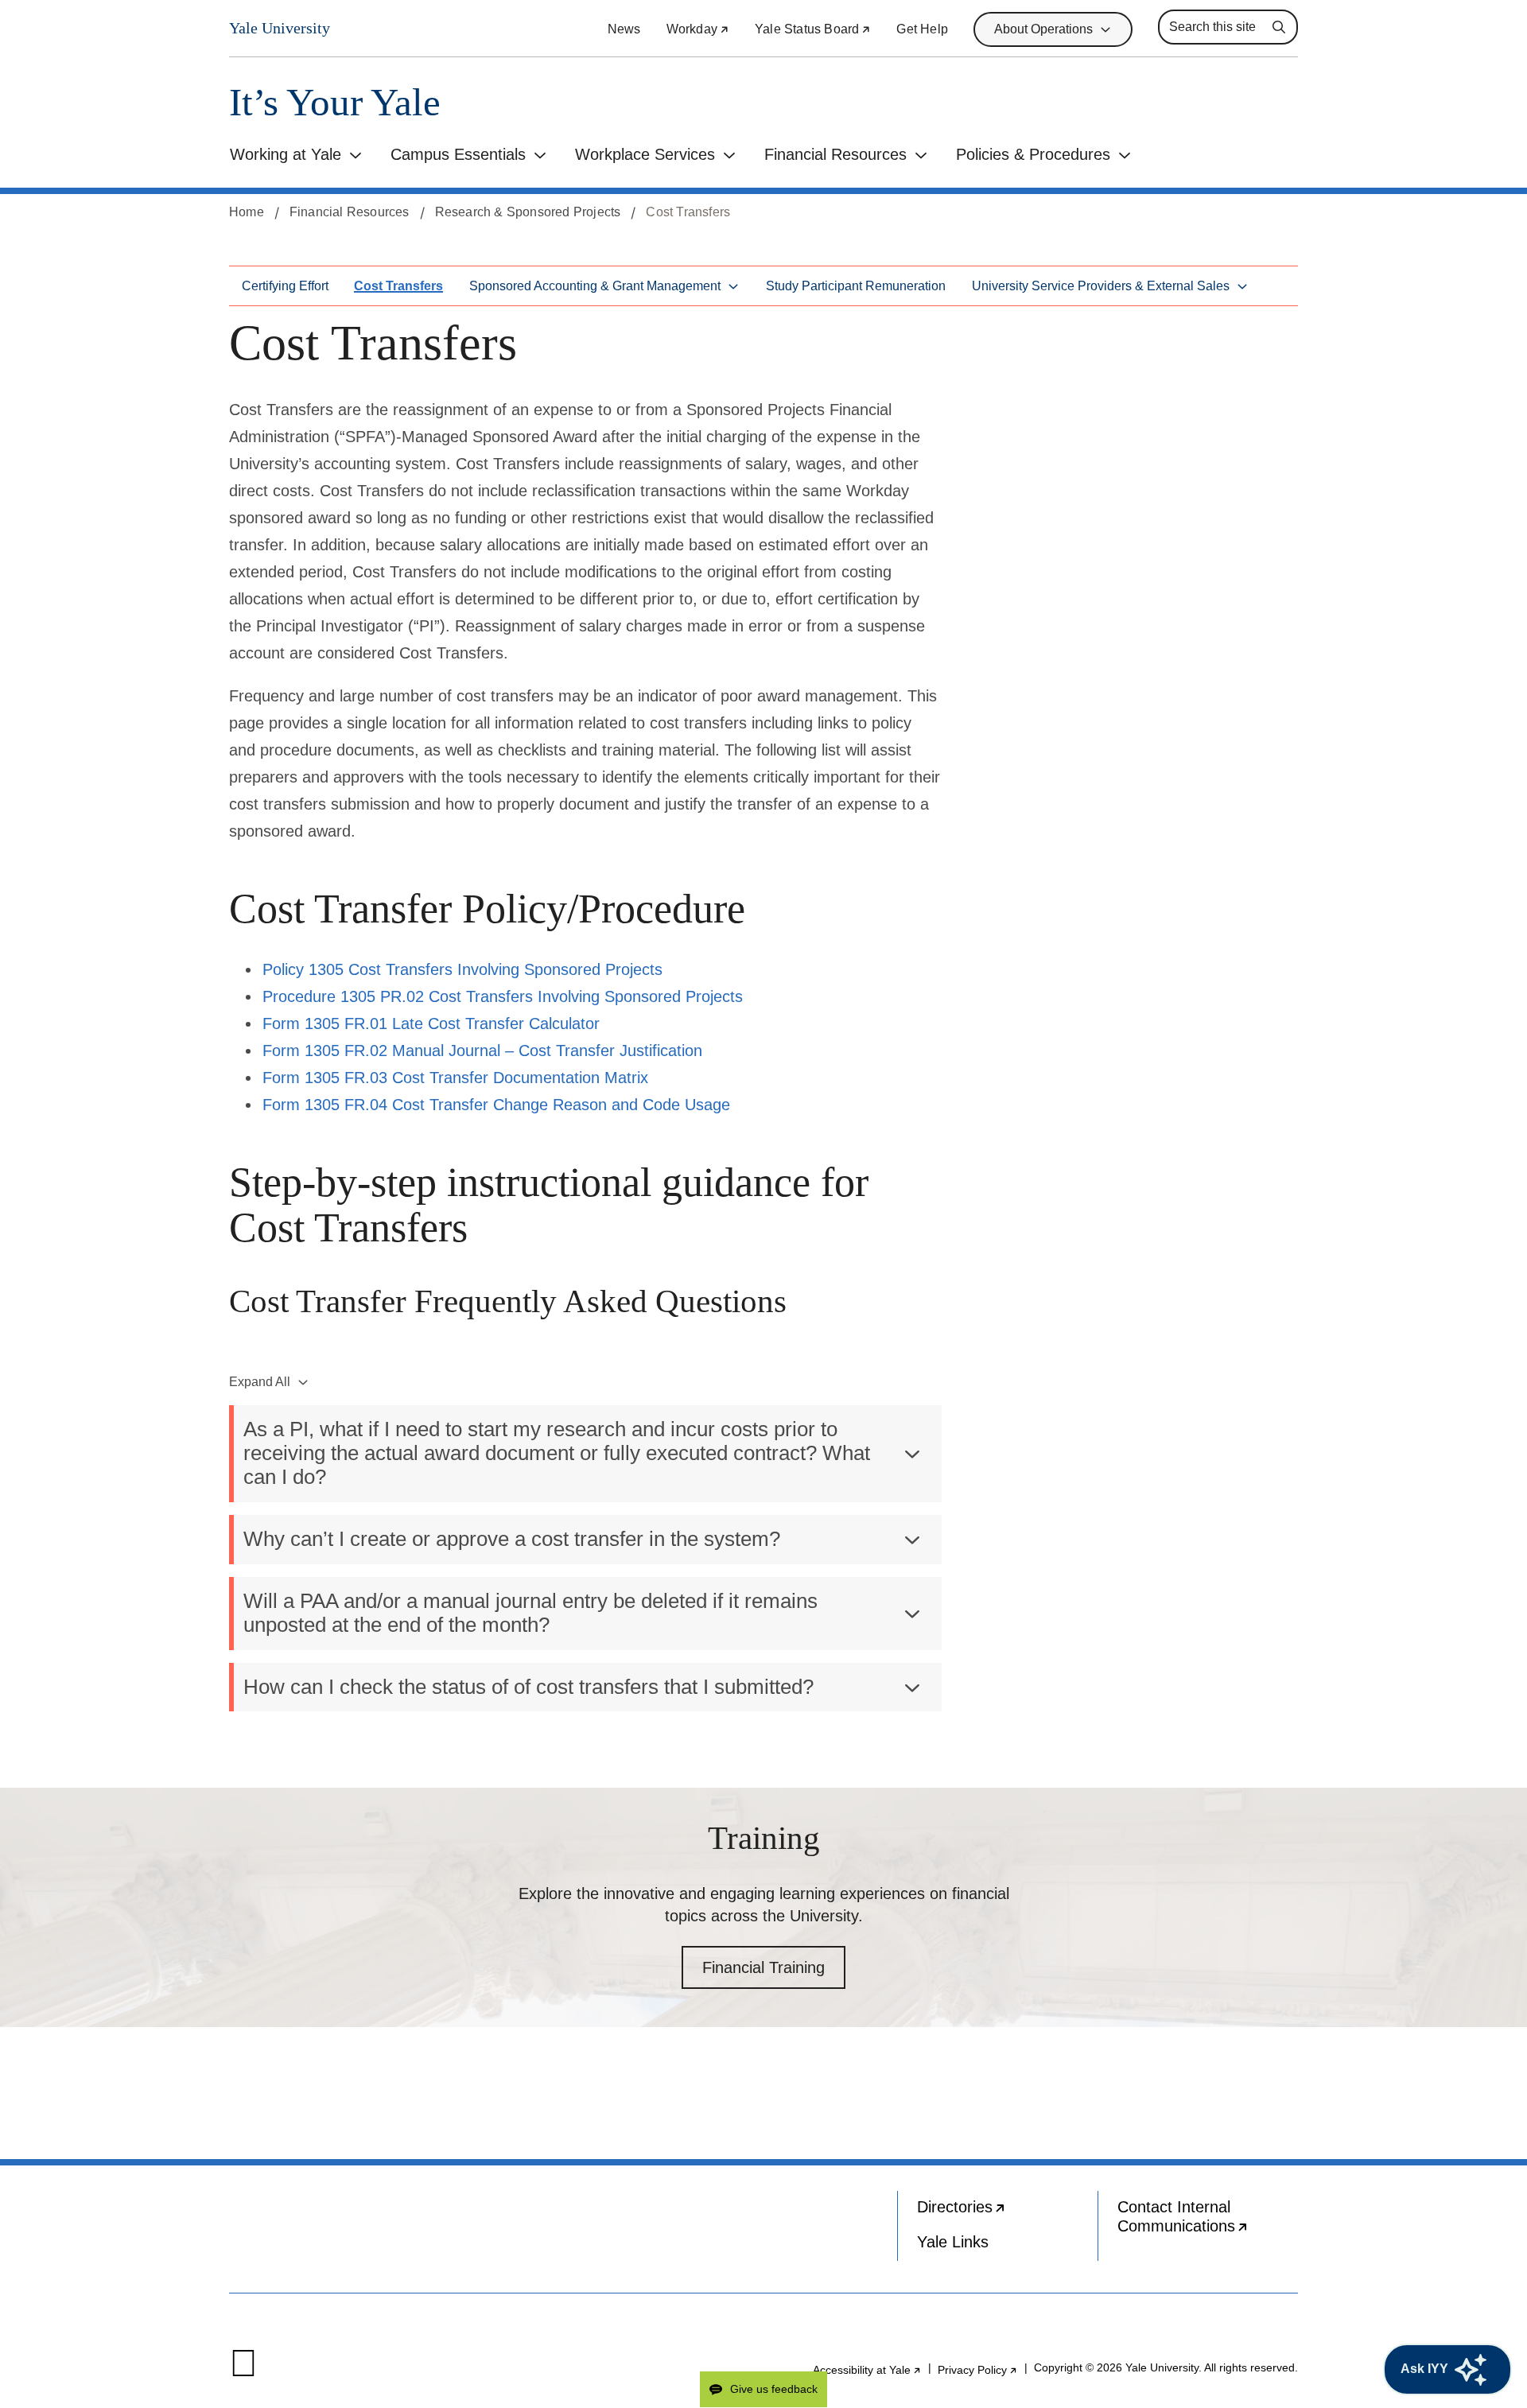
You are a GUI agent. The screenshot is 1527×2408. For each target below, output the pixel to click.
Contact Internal (1208, 2220)
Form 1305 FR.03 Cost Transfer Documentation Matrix (455, 1078)
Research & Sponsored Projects (528, 212)
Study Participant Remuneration (856, 286)
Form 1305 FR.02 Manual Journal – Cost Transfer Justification (482, 1051)
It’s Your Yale (335, 102)
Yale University (280, 28)
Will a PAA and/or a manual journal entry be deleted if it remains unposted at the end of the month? (530, 1613)
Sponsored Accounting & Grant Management (595, 286)
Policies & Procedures (1033, 154)
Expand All (260, 1382)
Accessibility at (867, 2370)
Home (247, 212)
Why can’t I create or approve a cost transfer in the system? (512, 1539)
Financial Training (763, 1967)
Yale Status (813, 29)
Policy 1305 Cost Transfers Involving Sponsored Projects (462, 969)
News (624, 29)
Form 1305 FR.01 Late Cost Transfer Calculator (431, 1023)
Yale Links (953, 2242)
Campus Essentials (458, 154)
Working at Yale (286, 154)
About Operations (1043, 29)
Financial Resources (835, 154)
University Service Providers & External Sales (1101, 286)
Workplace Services (645, 154)
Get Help (922, 29)
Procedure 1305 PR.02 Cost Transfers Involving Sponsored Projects (503, 996)
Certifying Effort (285, 286)
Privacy (978, 2370)
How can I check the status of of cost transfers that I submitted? (528, 1687)
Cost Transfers (398, 286)
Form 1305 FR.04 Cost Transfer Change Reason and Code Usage (496, 1105)
